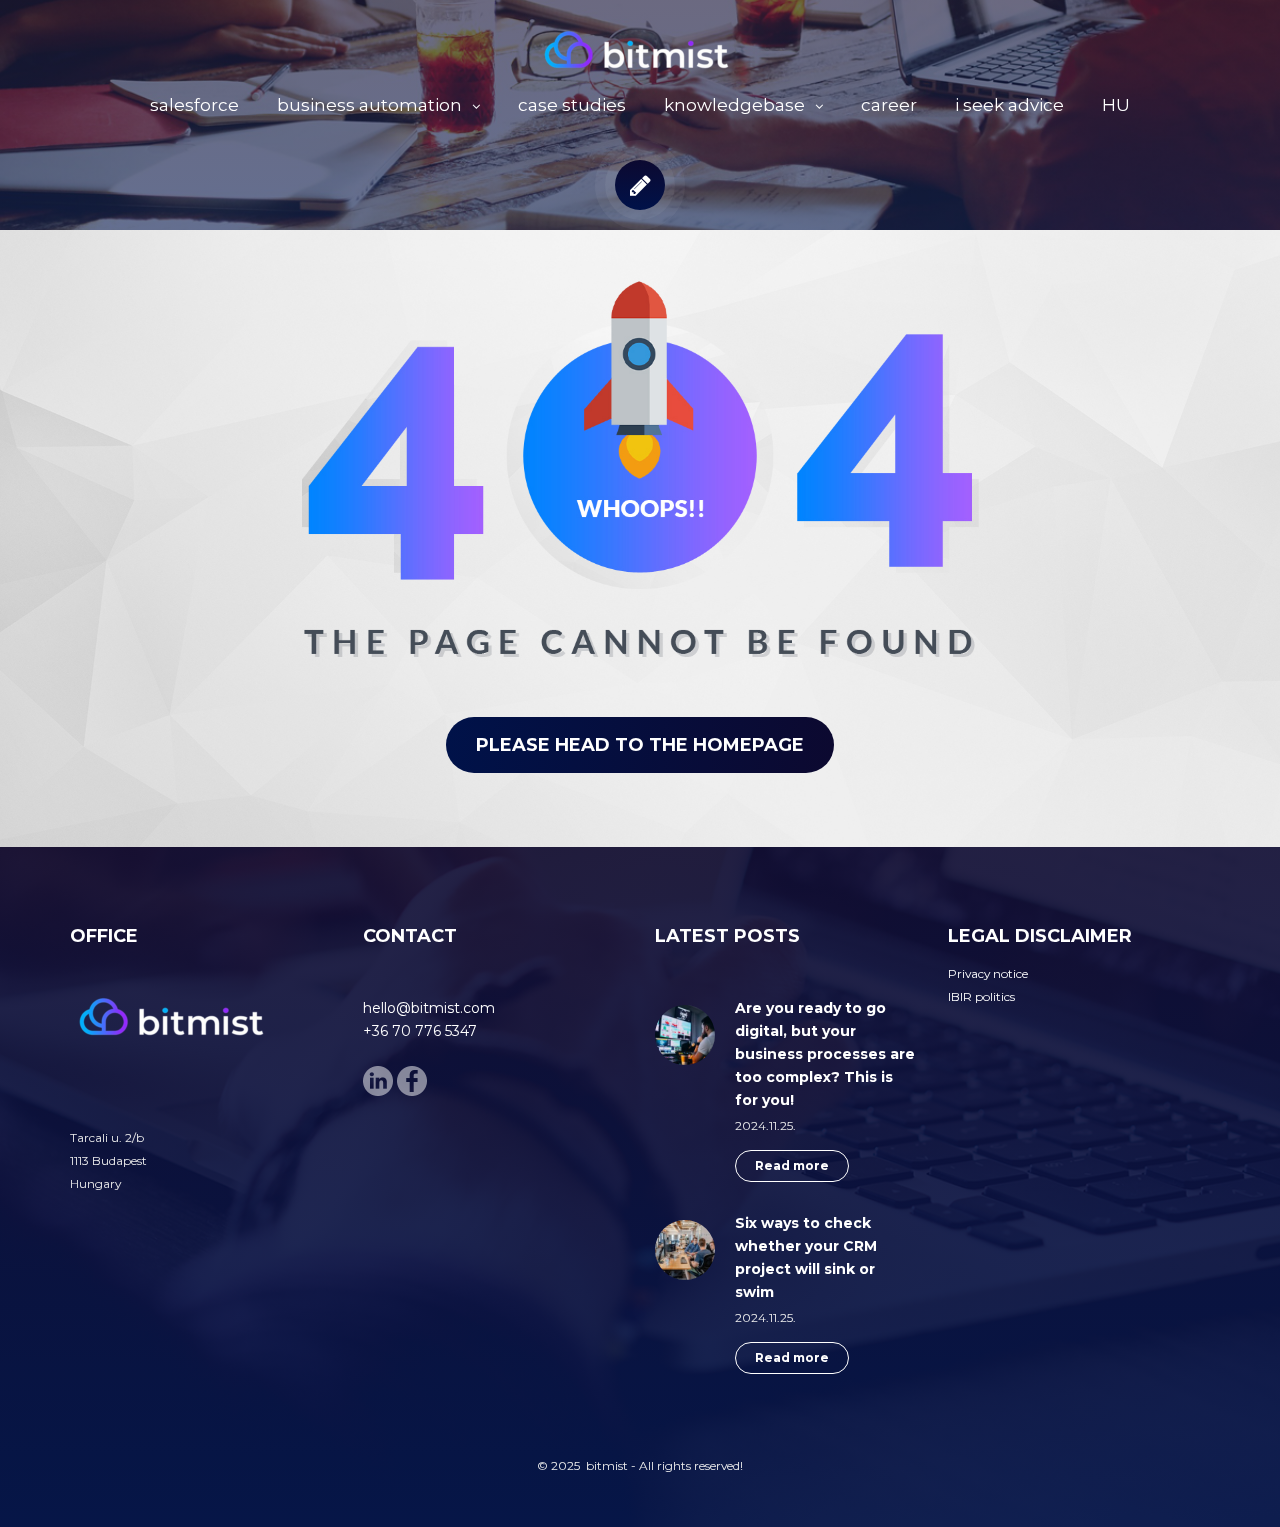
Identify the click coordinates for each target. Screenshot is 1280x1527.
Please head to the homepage (640, 745)
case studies (572, 105)
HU (1116, 105)
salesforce (194, 105)
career (889, 105)
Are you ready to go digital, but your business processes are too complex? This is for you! (825, 1054)
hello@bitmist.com (429, 1008)
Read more (792, 1165)
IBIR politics (981, 996)
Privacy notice (988, 973)
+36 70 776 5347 (420, 1031)
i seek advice (1009, 105)
